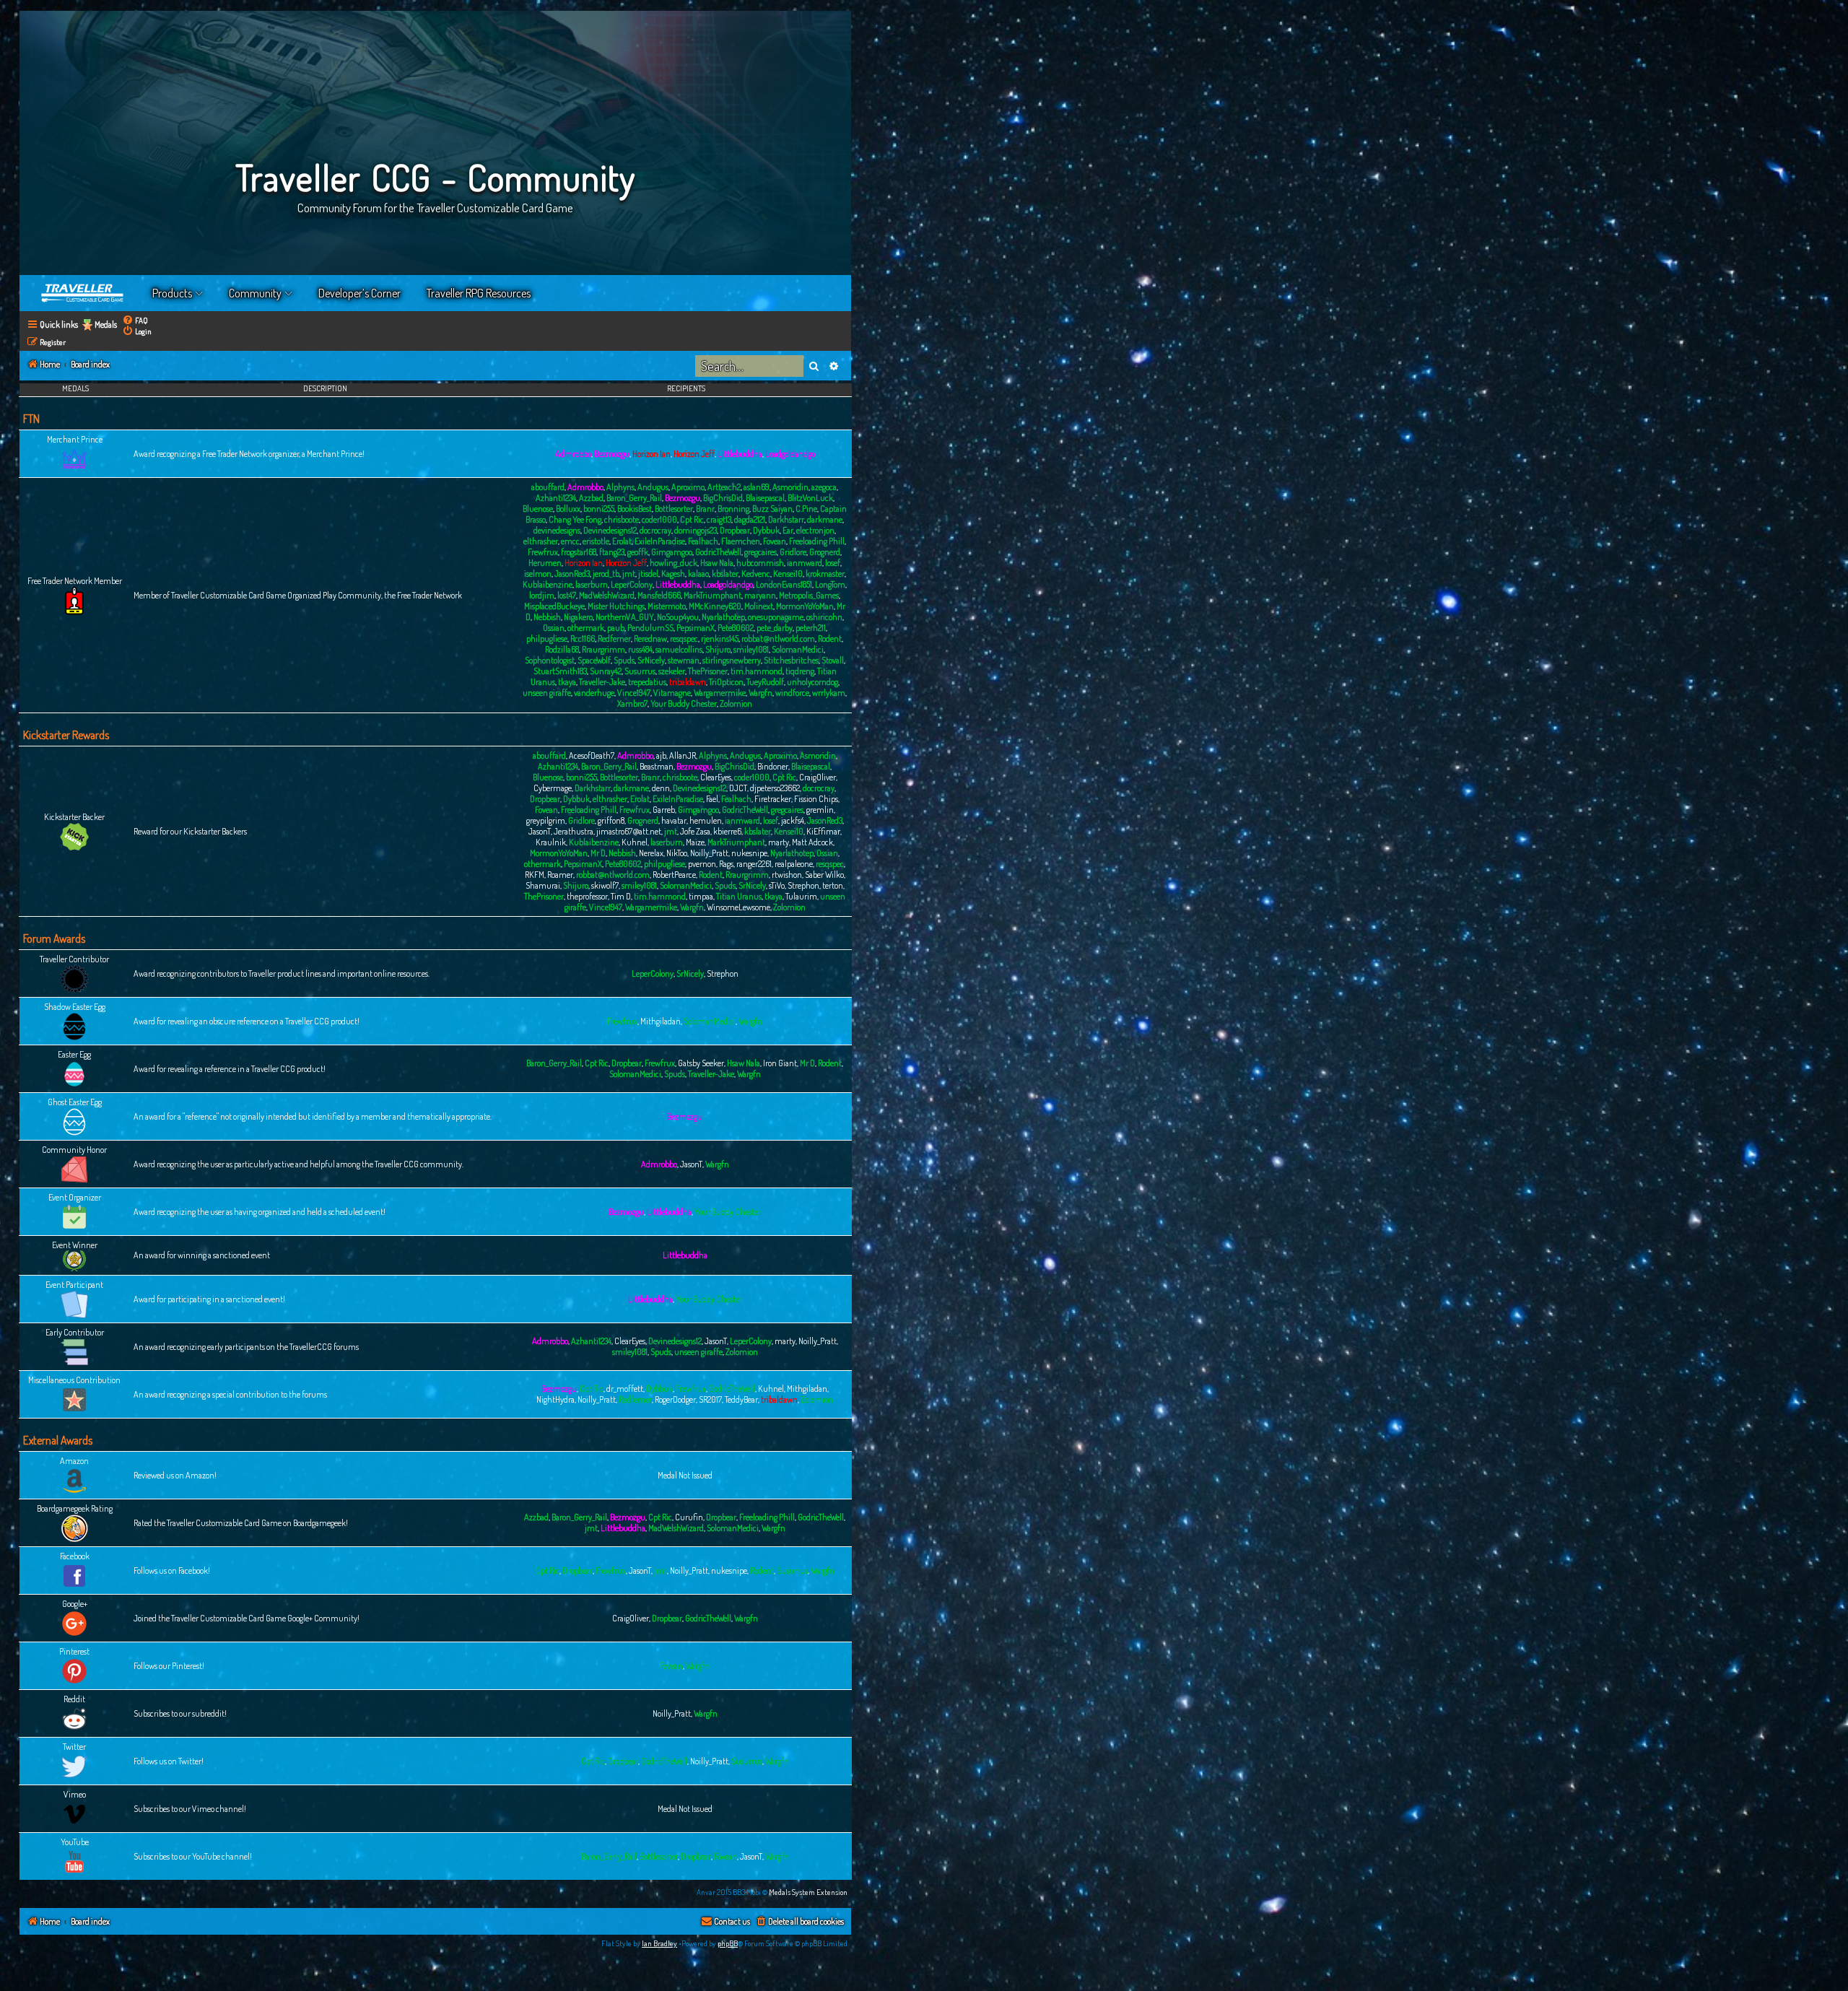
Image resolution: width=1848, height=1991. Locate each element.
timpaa (701, 896)
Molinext (759, 606)
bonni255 (599, 509)
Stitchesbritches (791, 660)
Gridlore (793, 552)
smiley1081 (751, 649)
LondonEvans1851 (784, 584)
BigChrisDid (723, 498)
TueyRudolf (765, 682)
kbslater (725, 574)
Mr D (598, 853)
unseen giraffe (547, 693)
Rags (726, 864)
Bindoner (773, 766)
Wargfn (760, 693)
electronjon (815, 530)
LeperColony (632, 584)
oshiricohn (824, 617)
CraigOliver (818, 777)
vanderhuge (594, 693)
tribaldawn (688, 682)
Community (255, 293)
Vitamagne (672, 693)
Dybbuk (766, 530)
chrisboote (622, 519)
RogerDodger (675, 1399)
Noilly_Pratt (709, 853)
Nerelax (651, 853)
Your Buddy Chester (684, 703)
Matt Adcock (812, 842)
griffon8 (611, 820)
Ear (788, 530)
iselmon (538, 574)
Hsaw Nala (717, 563)
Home (83, 293)
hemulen (706, 820)
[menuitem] (135, 320)
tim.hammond (757, 671)
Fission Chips (816, 799)
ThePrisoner (708, 671)
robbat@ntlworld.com (778, 639)
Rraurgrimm (603, 649)
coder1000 (659, 519)
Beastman (657, 766)
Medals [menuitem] (106, 324)
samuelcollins (679, 649)
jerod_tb (606, 574)
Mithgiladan (661, 1021)
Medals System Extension (808, 1892)
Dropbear (735, 530)
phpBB (728, 1943)
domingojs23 (696, 530)
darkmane (825, 519)
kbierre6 (727, 831)
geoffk (638, 552)
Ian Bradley (659, 1943)
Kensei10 (788, 574)
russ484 (640, 649)
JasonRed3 (572, 574)
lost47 (567, 595)
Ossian (554, 628)
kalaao (698, 574)
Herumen (545, 563)
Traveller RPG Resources (479, 293)
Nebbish (547, 617)
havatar (674, 820)
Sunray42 (606, 671)
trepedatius (647, 682)
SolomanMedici (798, 649)
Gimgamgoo (672, 552)
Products (172, 293)
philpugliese (547, 639)
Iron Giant (780, 1063)
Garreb (664, 810)
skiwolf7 (605, 885)
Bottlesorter (674, 509)
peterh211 (811, 628)
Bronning (733, 509)
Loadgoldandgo (790, 454)
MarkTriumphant (712, 595)
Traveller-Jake (602, 682)
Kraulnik (551, 842)
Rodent (830, 639)
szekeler (672, 671)
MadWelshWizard (607, 595)
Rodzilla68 (562, 649)
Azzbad (591, 498)
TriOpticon (726, 682)
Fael (712, 799)
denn (661, 788)
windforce (792, 693)
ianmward (805, 563)
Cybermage (553, 788)
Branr (705, 509)
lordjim (542, 595)
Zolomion (736, 703)
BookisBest (635, 509)
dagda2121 (750, 519)
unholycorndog (812, 682)
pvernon (702, 864)
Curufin (689, 1517)
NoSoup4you (678, 617)
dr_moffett (625, 1389)
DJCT (738, 788)
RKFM (535, 875)
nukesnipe (749, 853)
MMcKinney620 (715, 606)
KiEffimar (823, 831)
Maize (695, 842)
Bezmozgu (612, 454)
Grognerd (825, 552)
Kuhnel (635, 842)
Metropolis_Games (809, 595)
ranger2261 (754, 864)
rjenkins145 (720, 639)
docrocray (655, 530)
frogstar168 (579, 552)
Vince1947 (634, 693)
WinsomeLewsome (738, 907)
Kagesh (673, 574)
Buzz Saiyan (772, 509)
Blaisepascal (765, 498)
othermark (586, 628)
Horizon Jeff (694, 454)
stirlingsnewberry (732, 660)
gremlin (820, 810)
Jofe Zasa (695, 831)
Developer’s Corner (359, 293)
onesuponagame (776, 617)
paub (616, 628)
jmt (629, 574)
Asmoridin (790, 487)
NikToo (677, 853)
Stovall (833, 660)
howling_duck (674, 563)
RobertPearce (674, 875)
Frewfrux (543, 552)
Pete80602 (736, 628)
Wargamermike (720, 693)
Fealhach (703, 541)
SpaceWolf (594, 660)
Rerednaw (650, 639)
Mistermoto (667, 606)
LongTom (830, 584)
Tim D (621, 896)
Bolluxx (568, 509)
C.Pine (806, 509)
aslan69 (757, 487)
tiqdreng (800, 671)
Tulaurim (801, 896)
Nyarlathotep (723, 617)
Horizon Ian (651, 454)
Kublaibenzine (548, 584)
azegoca (824, 487)
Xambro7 (632, 703)
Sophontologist (550, 660)
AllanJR (683, 755)
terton (833, 885)
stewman (684, 660)
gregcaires (760, 552)
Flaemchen (741, 541)
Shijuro (718, 649)
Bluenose (538, 509)
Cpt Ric (692, 519)
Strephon (803, 885)
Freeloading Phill (817, 541)
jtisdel (648, 574)
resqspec (684, 639)
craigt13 (719, 519)
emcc (570, 541)
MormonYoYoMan (805, 606)
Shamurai (543, 885)
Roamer (560, 875)
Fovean (775, 541)
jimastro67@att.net (629, 831)
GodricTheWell (718, 552)
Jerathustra (574, 831)
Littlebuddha (740, 454)
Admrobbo (573, 454)
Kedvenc (756, 574)
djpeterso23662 (775, 788)
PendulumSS (650, 628)
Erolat (622, 541)
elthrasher (541, 541)
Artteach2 (724, 487)
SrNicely (651, 660)
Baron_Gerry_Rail (634, 498)
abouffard (548, 487)
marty (779, 842)
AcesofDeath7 (592, 755)
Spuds (624, 660)
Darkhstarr (786, 519)
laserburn (592, 584)
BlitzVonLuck (810, 498)
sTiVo (777, 885)
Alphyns (620, 487)
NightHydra (555, 1399)
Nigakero (578, 617)
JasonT (540, 831)
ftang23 (612, 552)
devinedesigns (557, 530)
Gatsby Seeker (701, 1063)
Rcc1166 (583, 639)
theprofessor (587, 896)
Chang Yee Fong (575, 519)
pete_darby (775, 628)
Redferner (614, 639)
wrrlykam (829, 693)
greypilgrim (546, 820)
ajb (661, 755)
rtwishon (787, 875)
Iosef (833, 563)
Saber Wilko (824, 875)
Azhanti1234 (556, 498)
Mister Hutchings (616, 606)
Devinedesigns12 (610, 530)
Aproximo (688, 487)
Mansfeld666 (659, 595)
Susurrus (640, 671)
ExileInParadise (660, 541)
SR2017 (710, 1399)
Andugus (653, 487)
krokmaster (825, 574)
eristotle (596, 541)
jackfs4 (793, 820)
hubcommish (760, 563)
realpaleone (794, 864)
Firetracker (773, 799)
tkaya (567, 682)
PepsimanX (696, 628)
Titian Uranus (739, 896)
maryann (760, 595)
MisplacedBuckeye (554, 606)
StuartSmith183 (560, 671)
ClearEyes (716, 777)
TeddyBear (741, 1399)
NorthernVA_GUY (625, 617)
